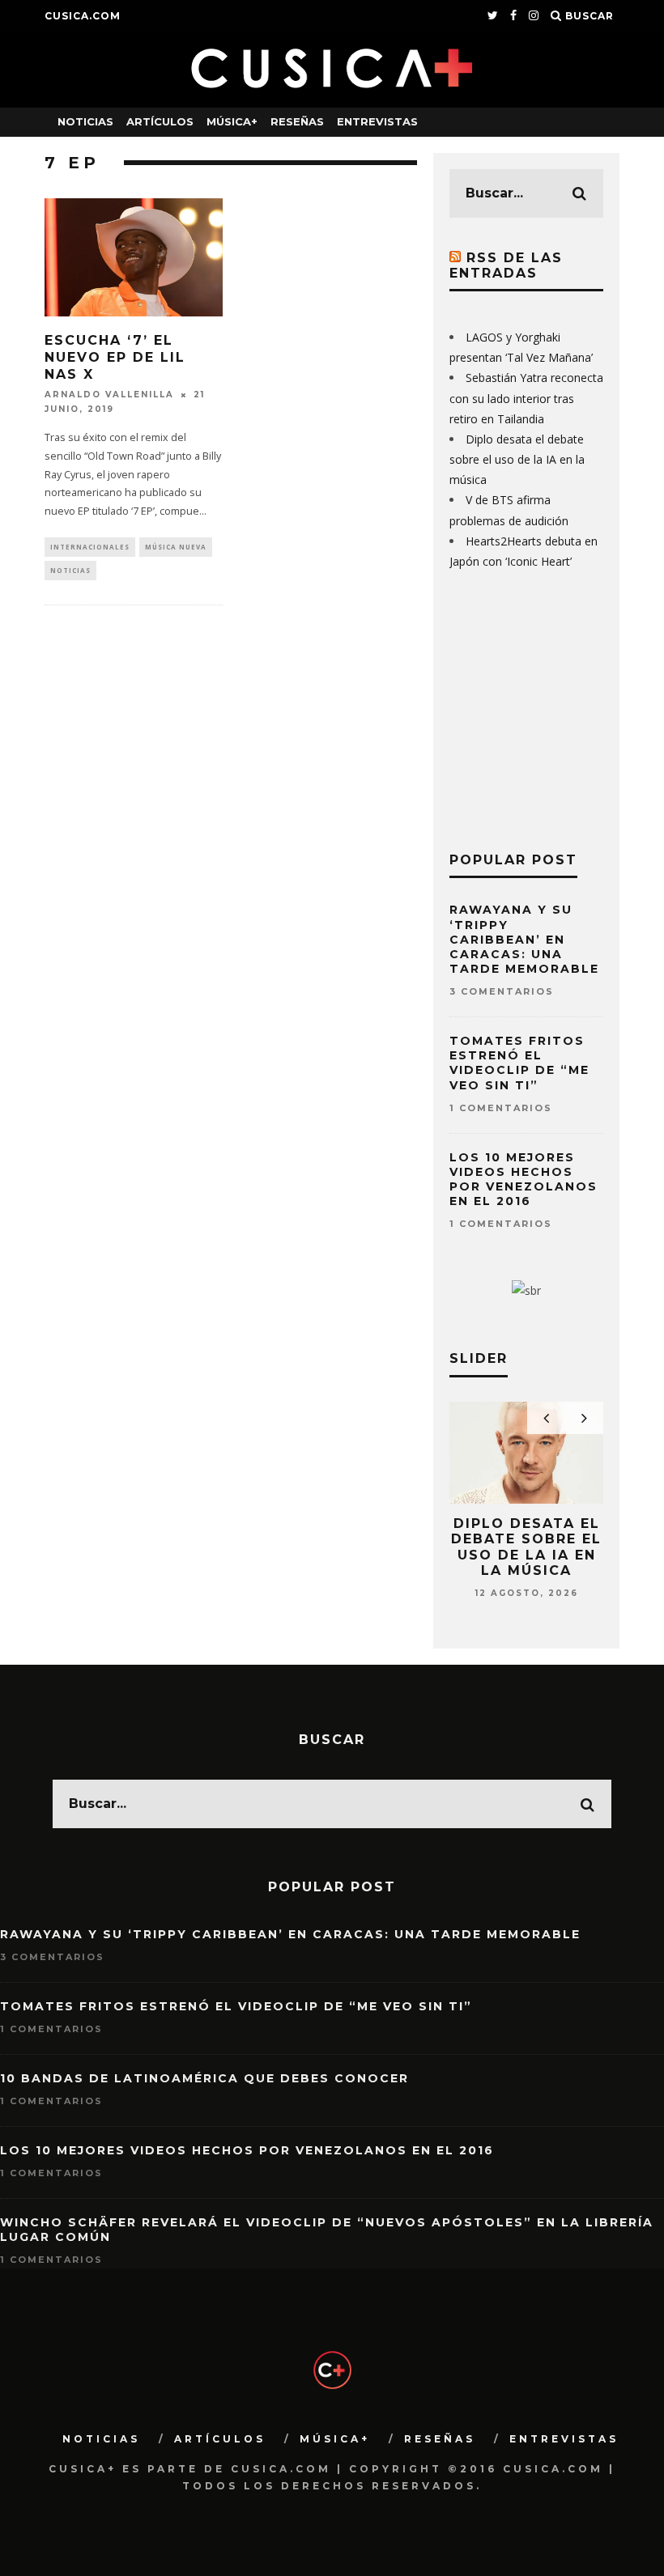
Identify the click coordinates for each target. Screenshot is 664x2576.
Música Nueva (176, 547)
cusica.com (83, 16)
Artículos (160, 121)
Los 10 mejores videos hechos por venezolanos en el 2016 (524, 1180)
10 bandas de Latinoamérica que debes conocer (204, 2078)
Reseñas (297, 121)
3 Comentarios (502, 991)
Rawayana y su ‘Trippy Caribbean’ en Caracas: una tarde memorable (524, 939)
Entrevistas (377, 121)
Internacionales (90, 547)
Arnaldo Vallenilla (109, 395)
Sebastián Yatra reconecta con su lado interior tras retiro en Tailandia (526, 398)
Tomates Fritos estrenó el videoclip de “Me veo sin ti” (519, 1063)
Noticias (85, 121)
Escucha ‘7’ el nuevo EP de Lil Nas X (115, 357)
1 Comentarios (501, 1108)
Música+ (232, 121)
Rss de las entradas (506, 265)
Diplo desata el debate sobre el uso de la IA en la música (517, 459)
